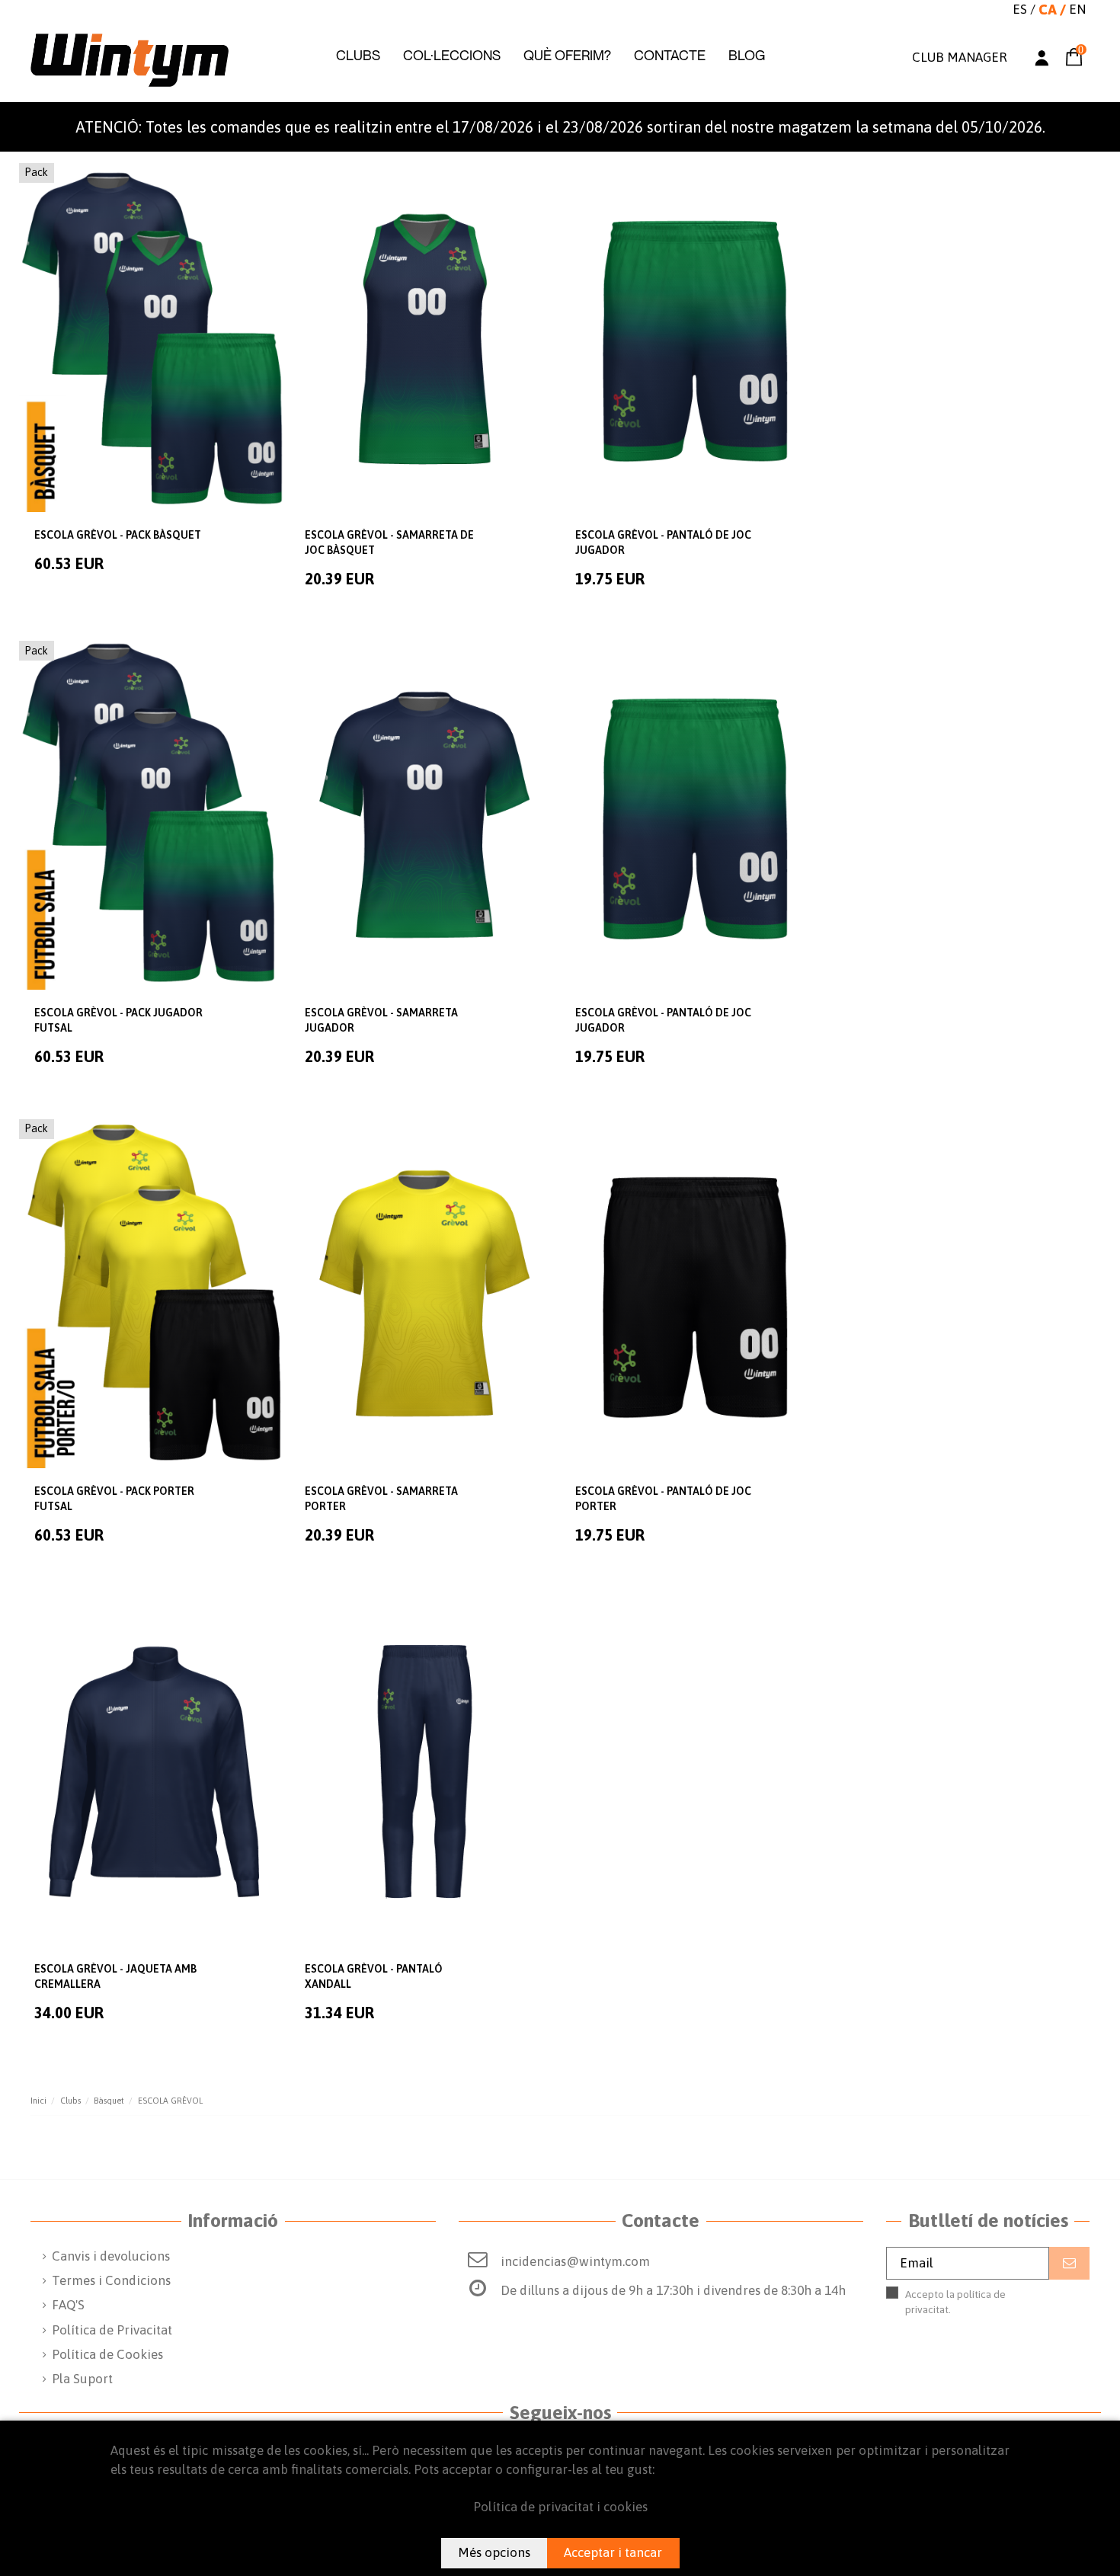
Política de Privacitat (112, 2330)
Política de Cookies (107, 2354)
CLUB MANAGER (959, 57)
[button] (358, 56)
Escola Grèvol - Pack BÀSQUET (118, 535)
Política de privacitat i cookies (560, 2507)
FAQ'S (68, 2305)
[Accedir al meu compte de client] (1042, 61)
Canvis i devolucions (111, 2256)
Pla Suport (82, 2379)
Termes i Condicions (111, 2280)
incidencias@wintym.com (575, 2261)
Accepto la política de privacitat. (973, 2310)
